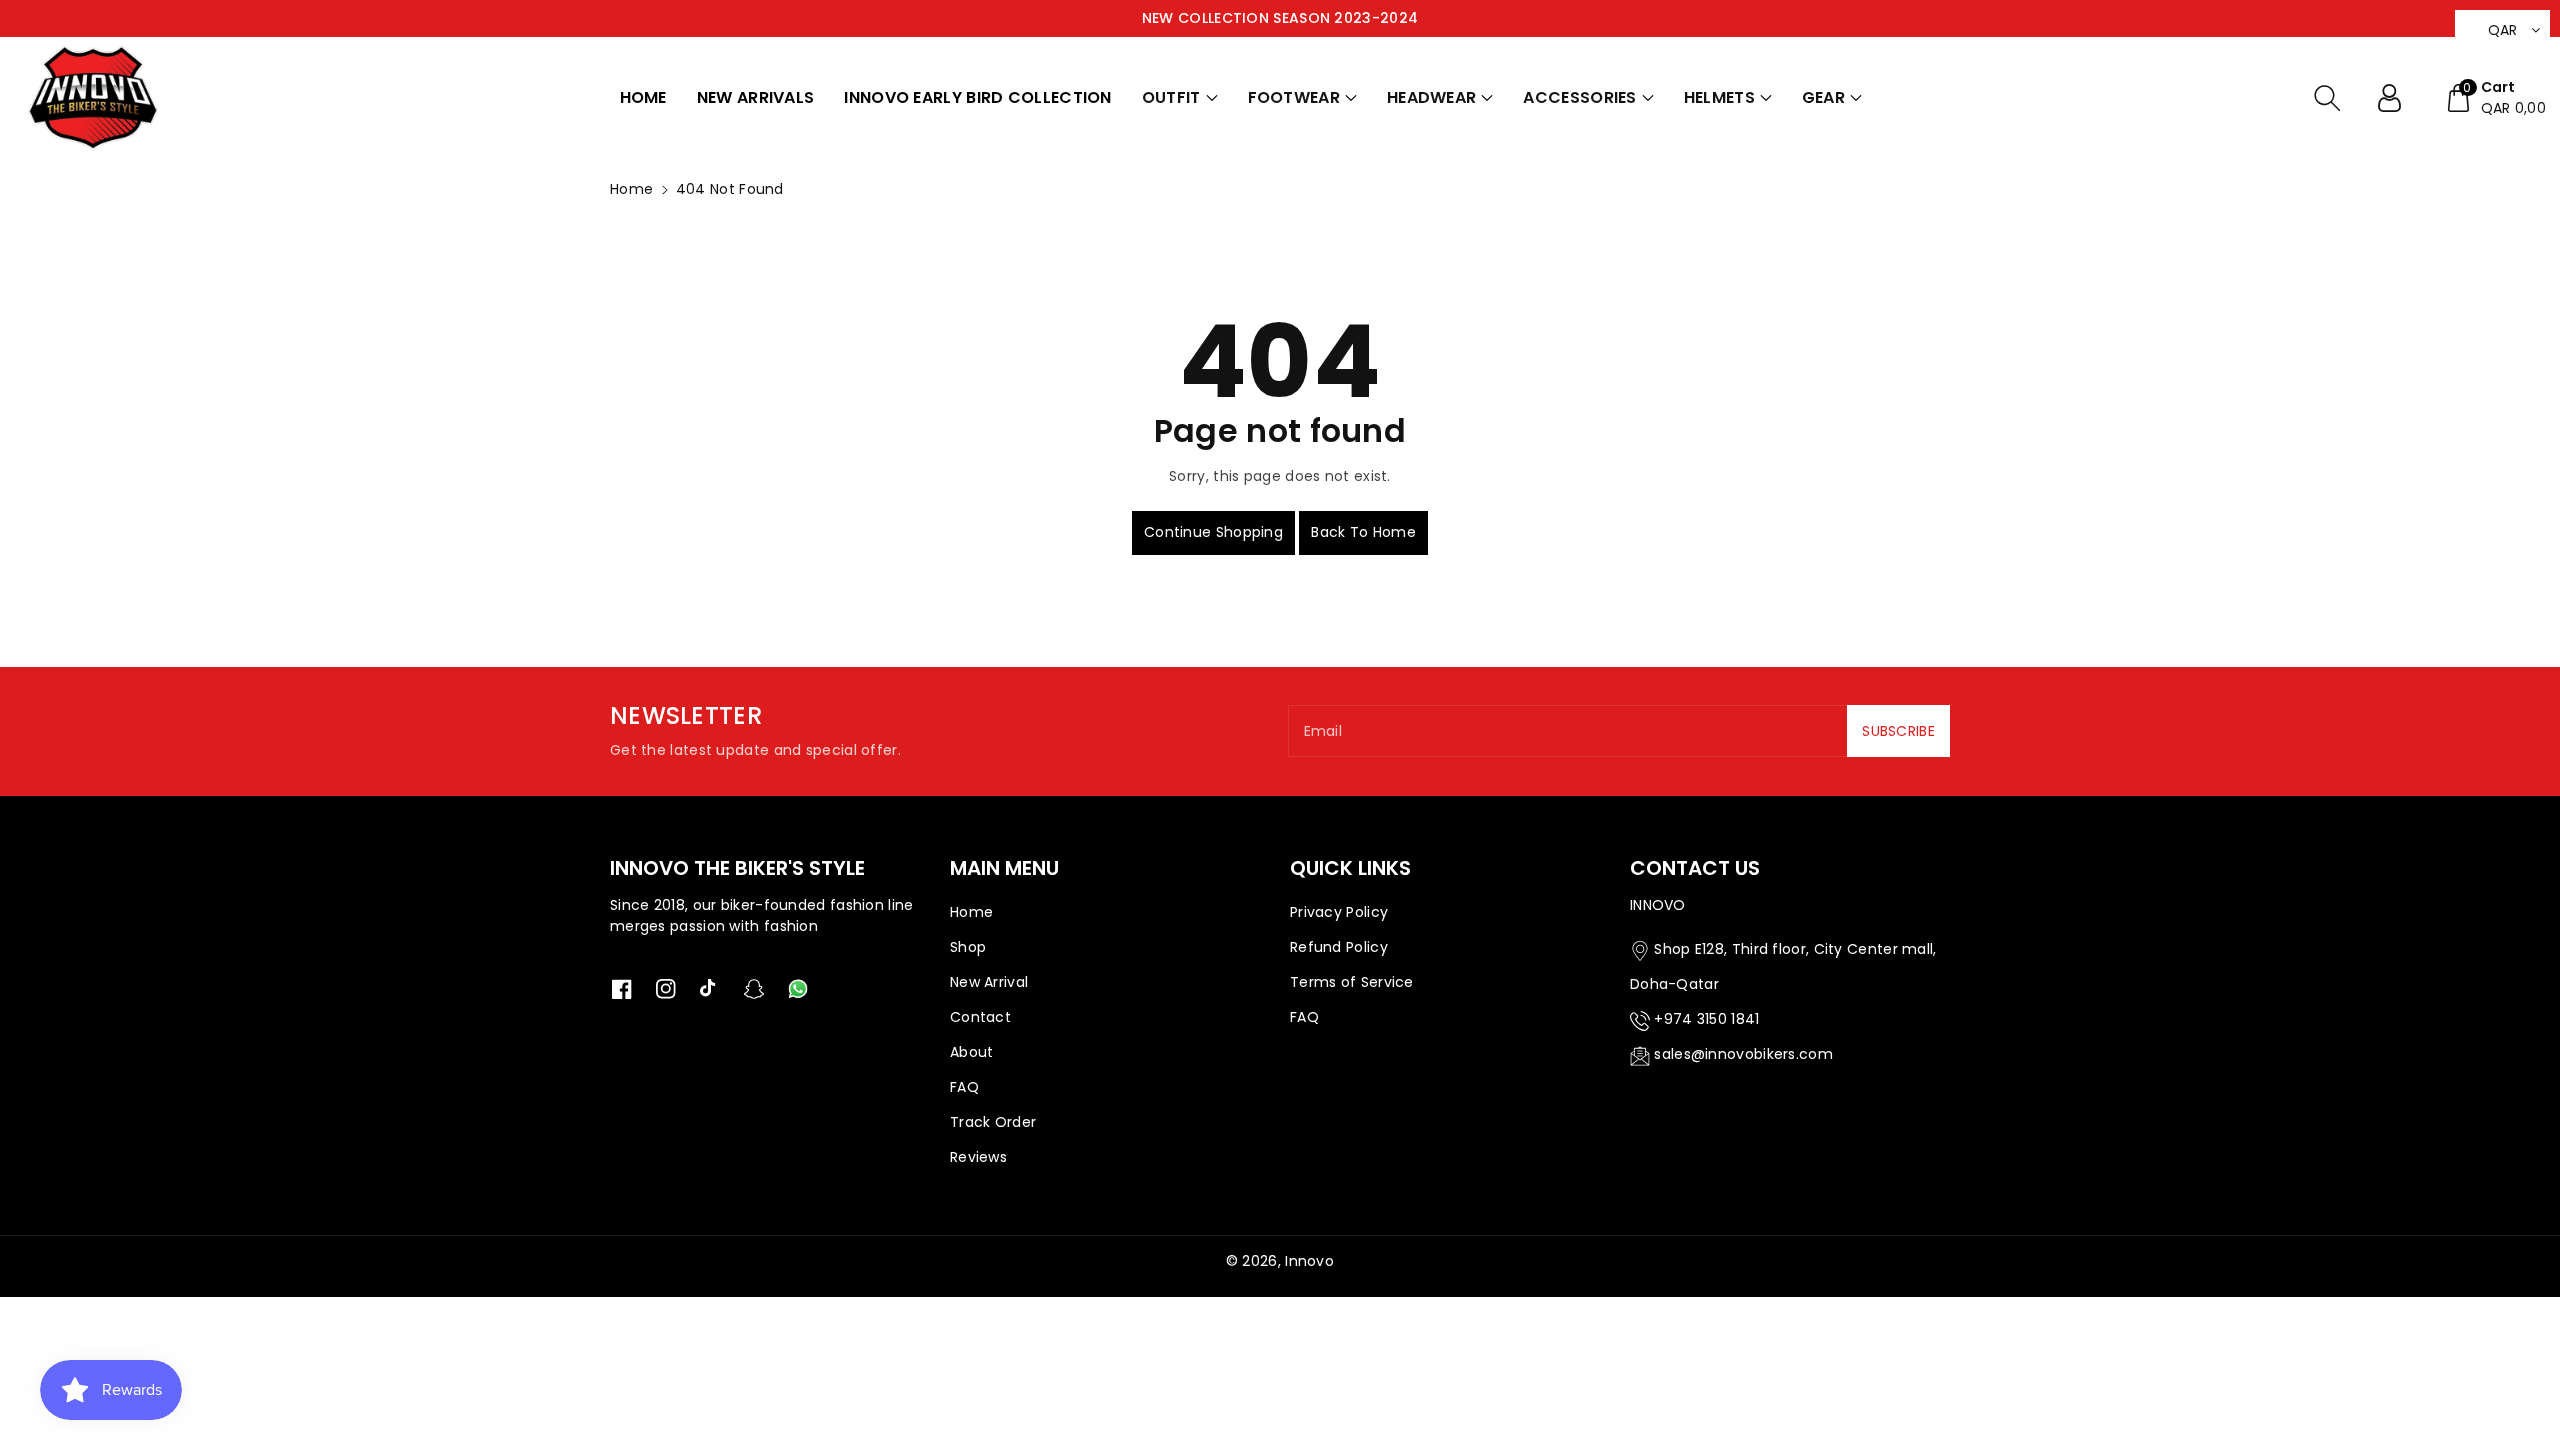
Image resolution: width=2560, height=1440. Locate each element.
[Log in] (2397, 98)
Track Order (993, 1122)
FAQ (964, 1087)
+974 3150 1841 (1706, 1019)
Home (631, 189)
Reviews (978, 1157)
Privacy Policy (1339, 912)
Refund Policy (1339, 947)
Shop (968, 947)
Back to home (1363, 532)
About (972, 1052)
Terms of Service (1352, 982)
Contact (980, 1017)
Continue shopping (1213, 532)
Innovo (1309, 1261)
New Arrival (989, 982)
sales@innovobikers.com (1743, 1054)
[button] (1180, 98)
